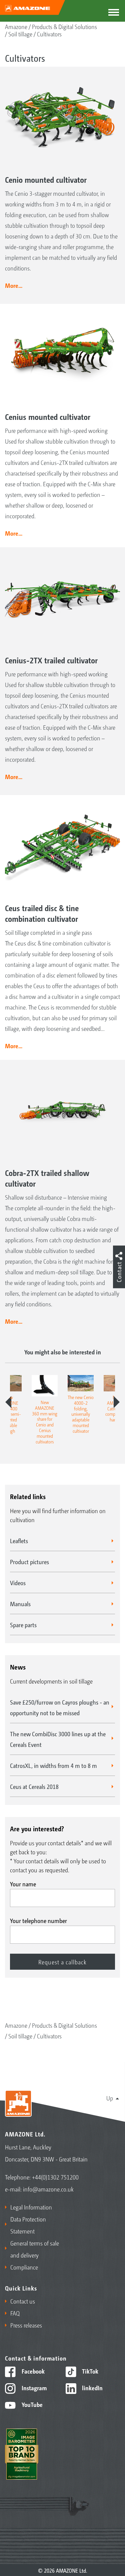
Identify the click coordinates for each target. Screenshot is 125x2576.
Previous (8, 1402)
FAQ (15, 2313)
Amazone (16, 26)
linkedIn (92, 2388)
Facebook (32, 2371)
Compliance (24, 2267)
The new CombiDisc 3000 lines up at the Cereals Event (58, 1739)
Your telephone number (38, 1920)
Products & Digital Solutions (64, 26)
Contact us (23, 2301)
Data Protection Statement (28, 2225)
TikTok (89, 2371)
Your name (23, 1884)
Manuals (20, 1603)
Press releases (26, 2325)
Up (110, 2098)
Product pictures (29, 1561)
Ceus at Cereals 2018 (34, 1786)
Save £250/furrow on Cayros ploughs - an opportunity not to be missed (60, 1707)
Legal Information (31, 2207)
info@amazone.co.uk (48, 2189)
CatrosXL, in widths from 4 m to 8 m (53, 1765)
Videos (18, 1582)
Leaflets (19, 1540)
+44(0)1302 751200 (55, 2177)
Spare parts (23, 1625)
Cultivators (49, 34)
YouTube (31, 2404)
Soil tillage (20, 34)
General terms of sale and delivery (35, 2249)
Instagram (33, 2388)
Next (117, 1402)
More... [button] (14, 285)
